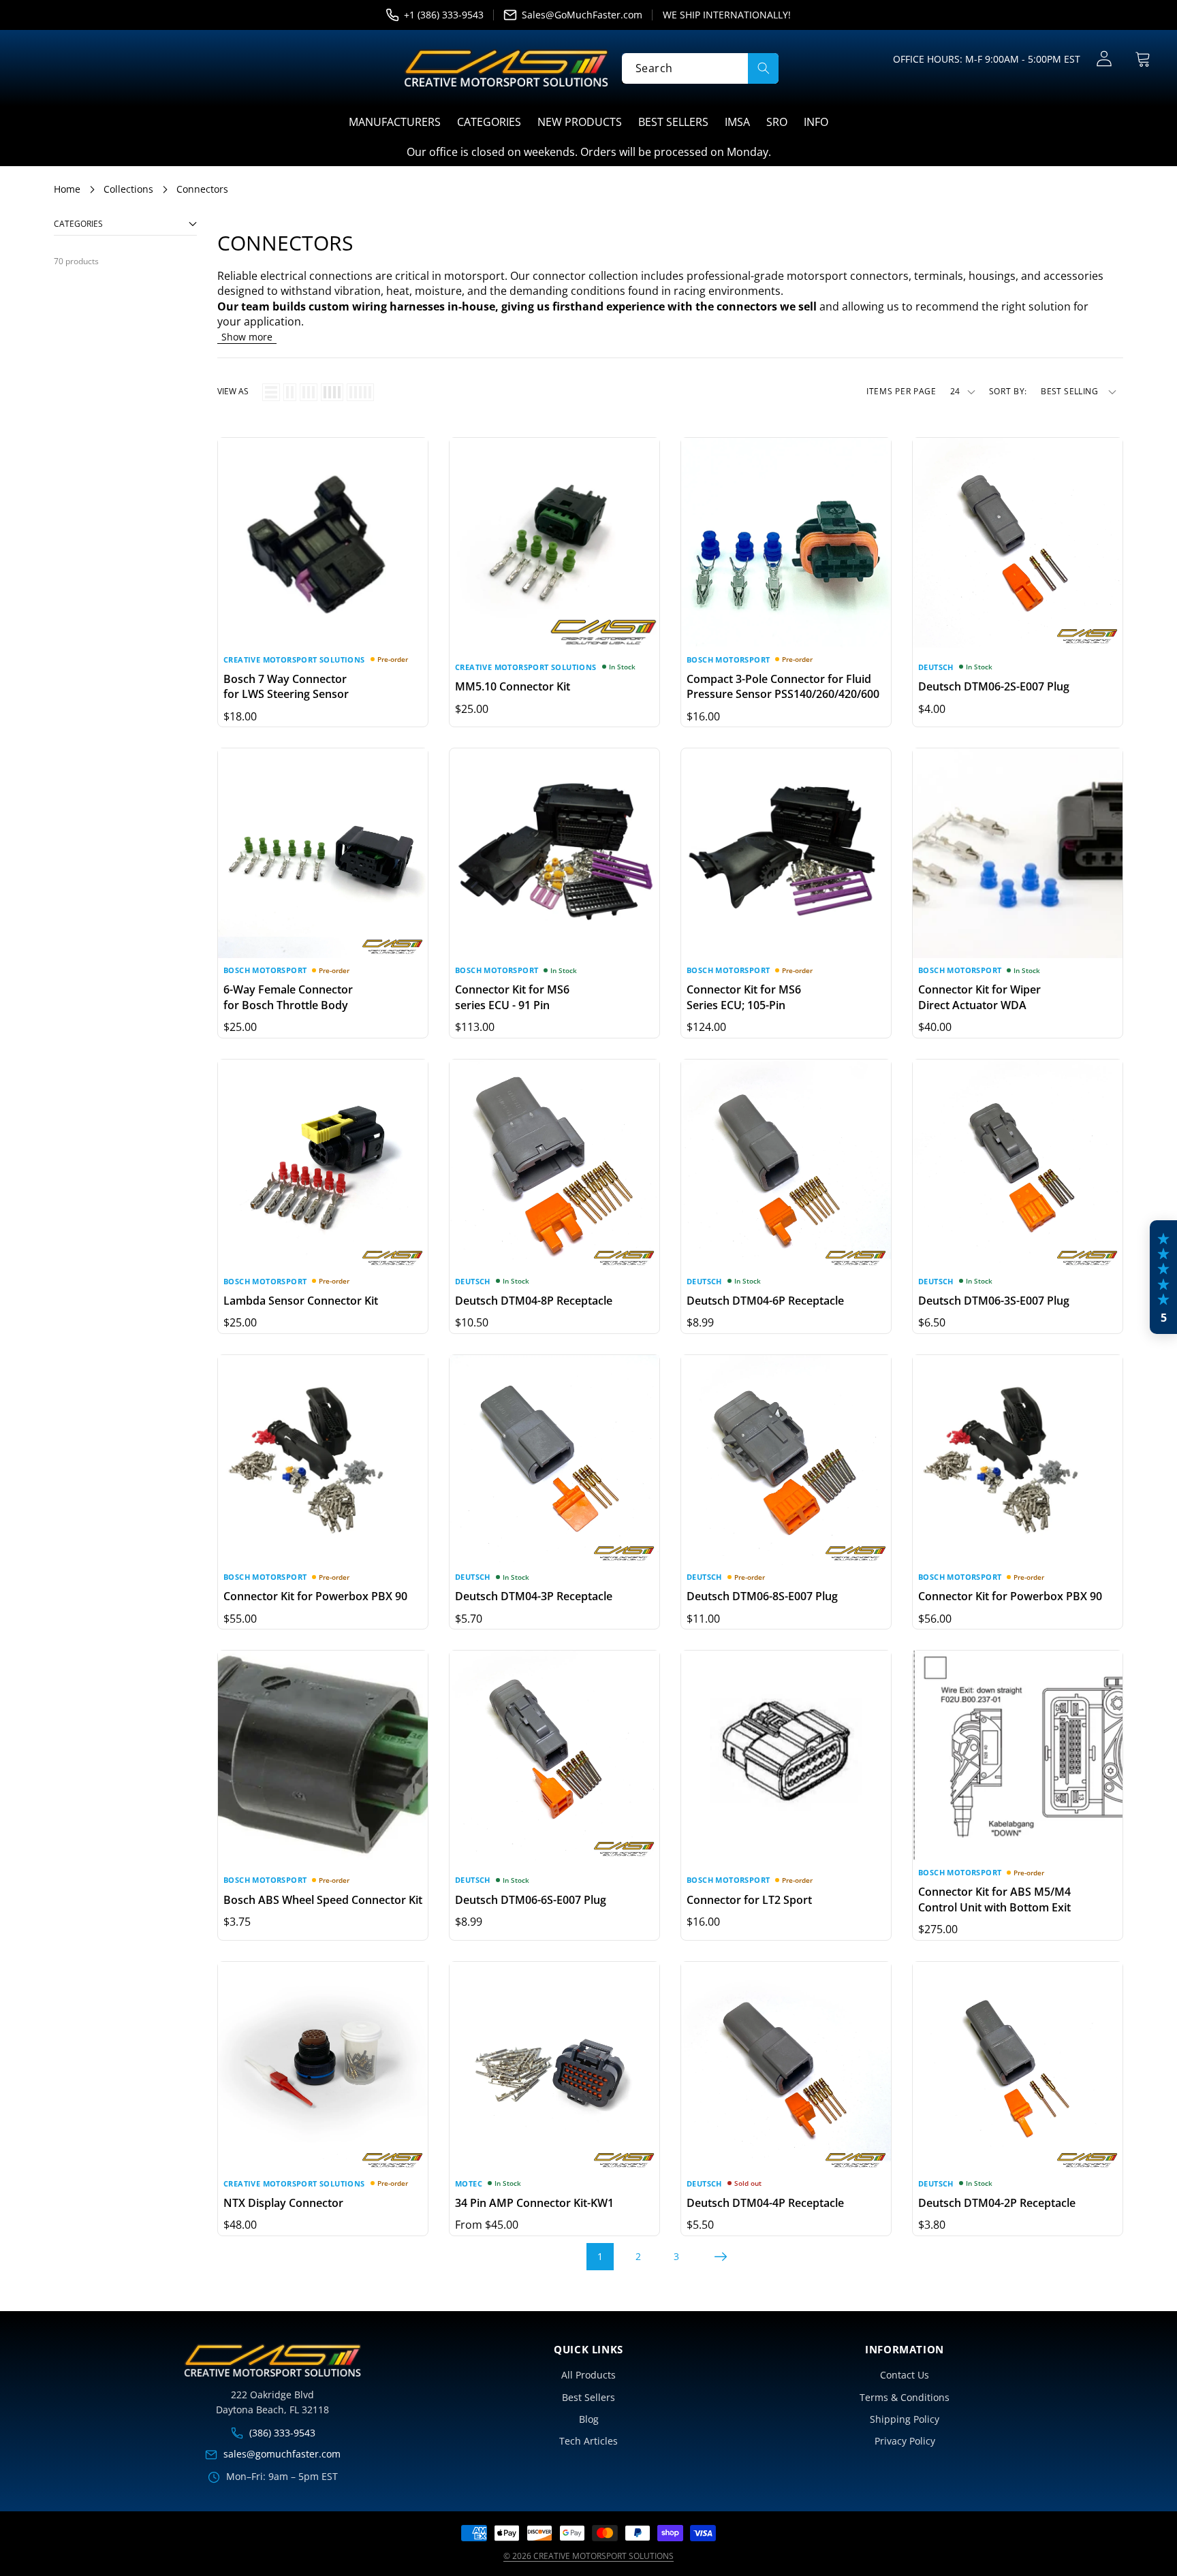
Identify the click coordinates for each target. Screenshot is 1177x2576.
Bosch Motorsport (728, 659)
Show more (247, 337)
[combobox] (700, 68)
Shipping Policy (905, 2419)
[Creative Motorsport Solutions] (506, 68)
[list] (271, 392)
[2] (290, 392)
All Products (588, 2375)
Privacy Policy (905, 2441)
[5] (360, 392)
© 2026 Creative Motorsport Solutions (588, 2556)
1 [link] (600, 2256)
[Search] (763, 68)
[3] (309, 392)
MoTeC (469, 2183)
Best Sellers (588, 2397)
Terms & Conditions (905, 2397)
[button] (1143, 59)
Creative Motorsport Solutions (294, 659)
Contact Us (905, 2375)
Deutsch (936, 667)
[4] (332, 392)
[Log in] (1104, 59)
